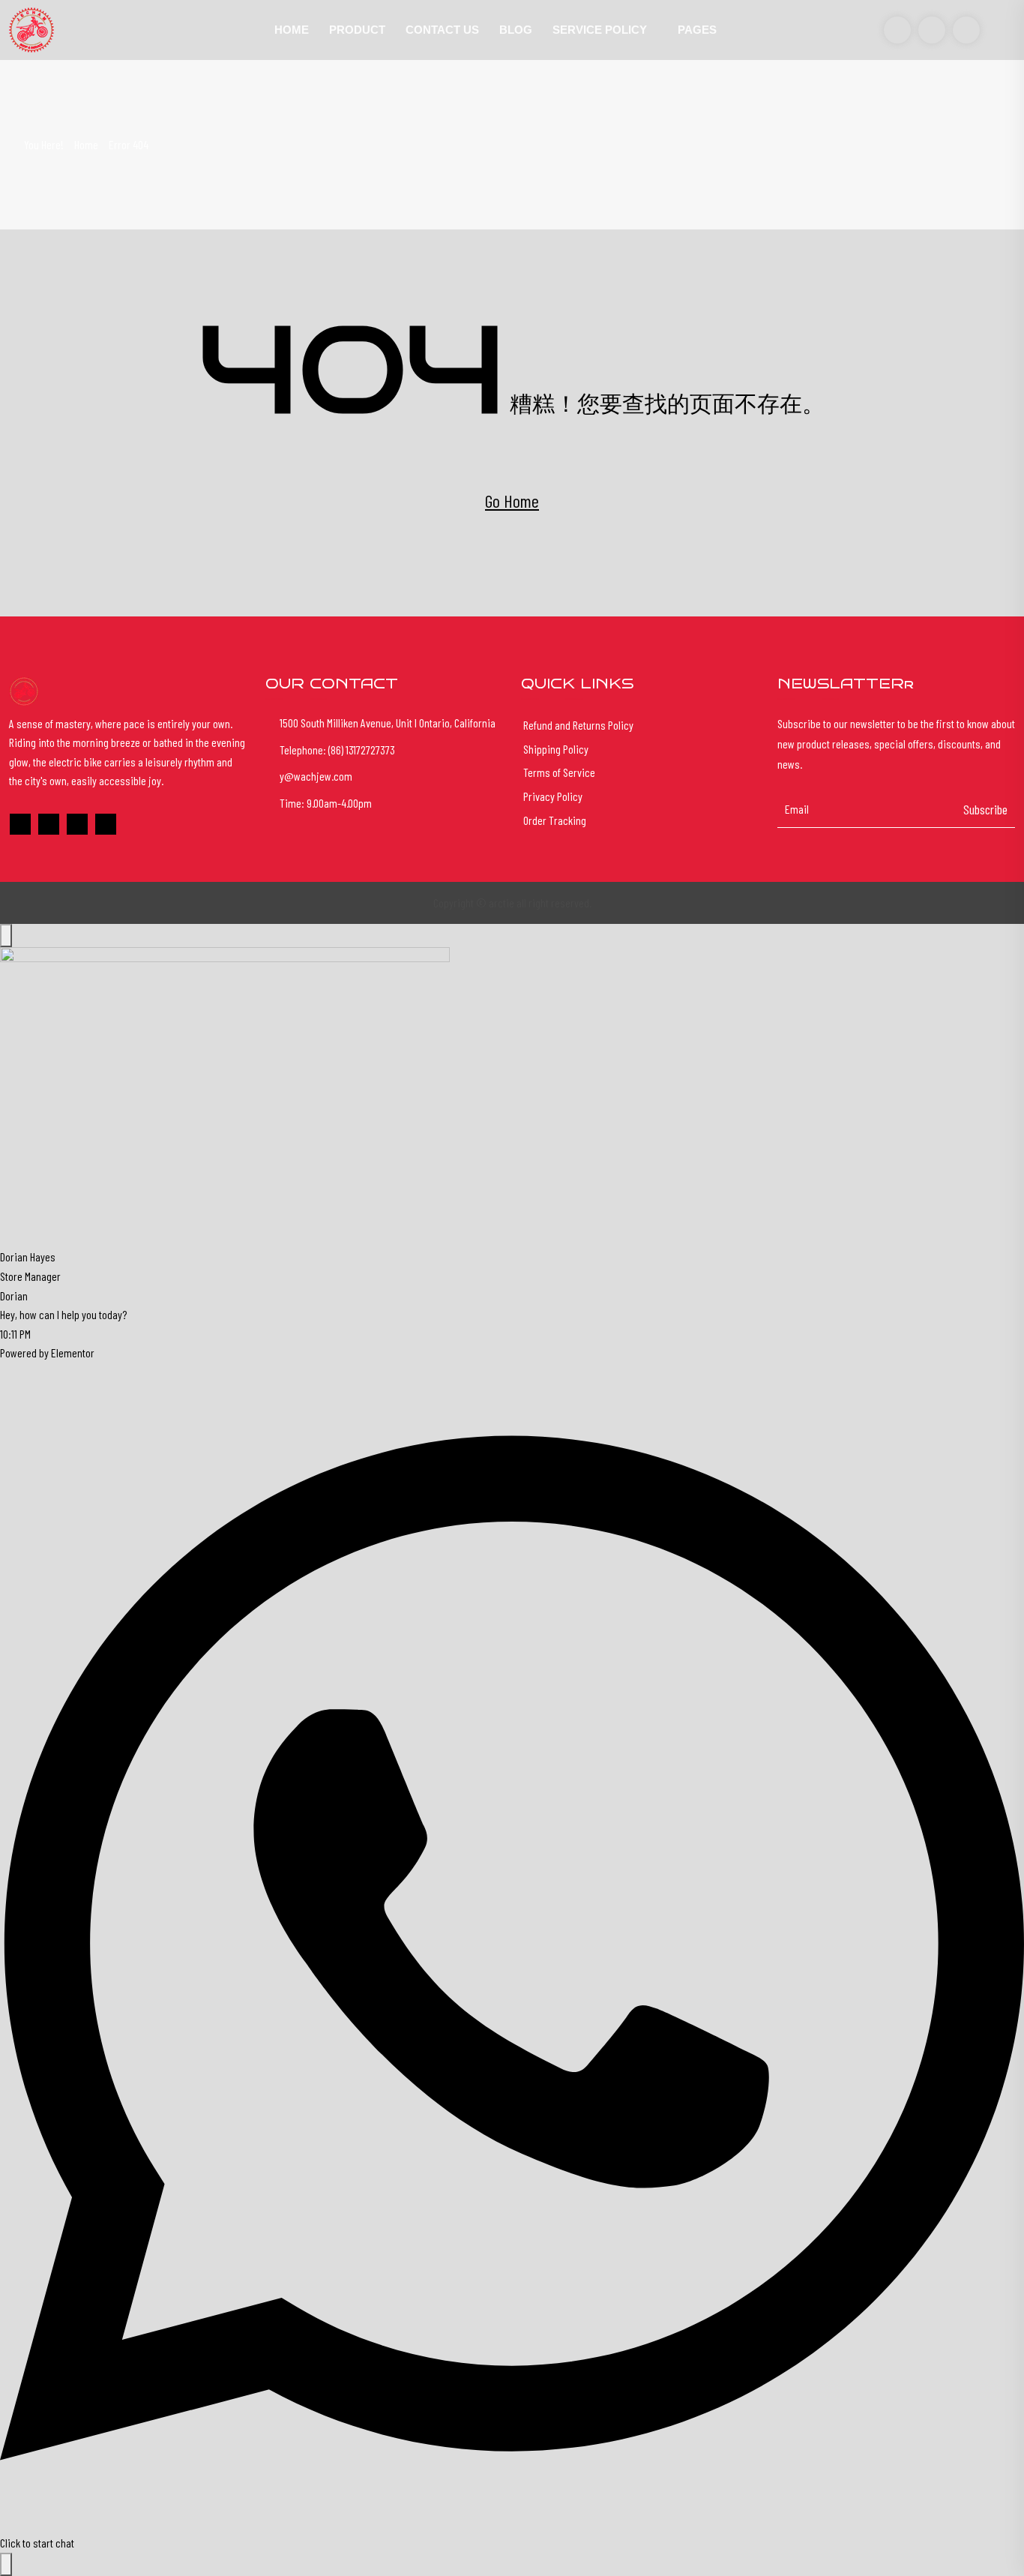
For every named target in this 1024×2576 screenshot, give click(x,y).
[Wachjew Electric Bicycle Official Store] (128, 30)
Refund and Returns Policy (578, 725)
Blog (516, 30)
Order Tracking (555, 820)
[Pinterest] (106, 824)
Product (357, 30)
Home (292, 30)
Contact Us (442, 30)
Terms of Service (559, 772)
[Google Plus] (49, 824)
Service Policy (600, 30)
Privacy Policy (553, 796)
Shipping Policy (556, 749)
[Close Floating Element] (6, 936)
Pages (697, 30)
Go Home (512, 501)
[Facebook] (20, 824)
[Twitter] (77, 824)
